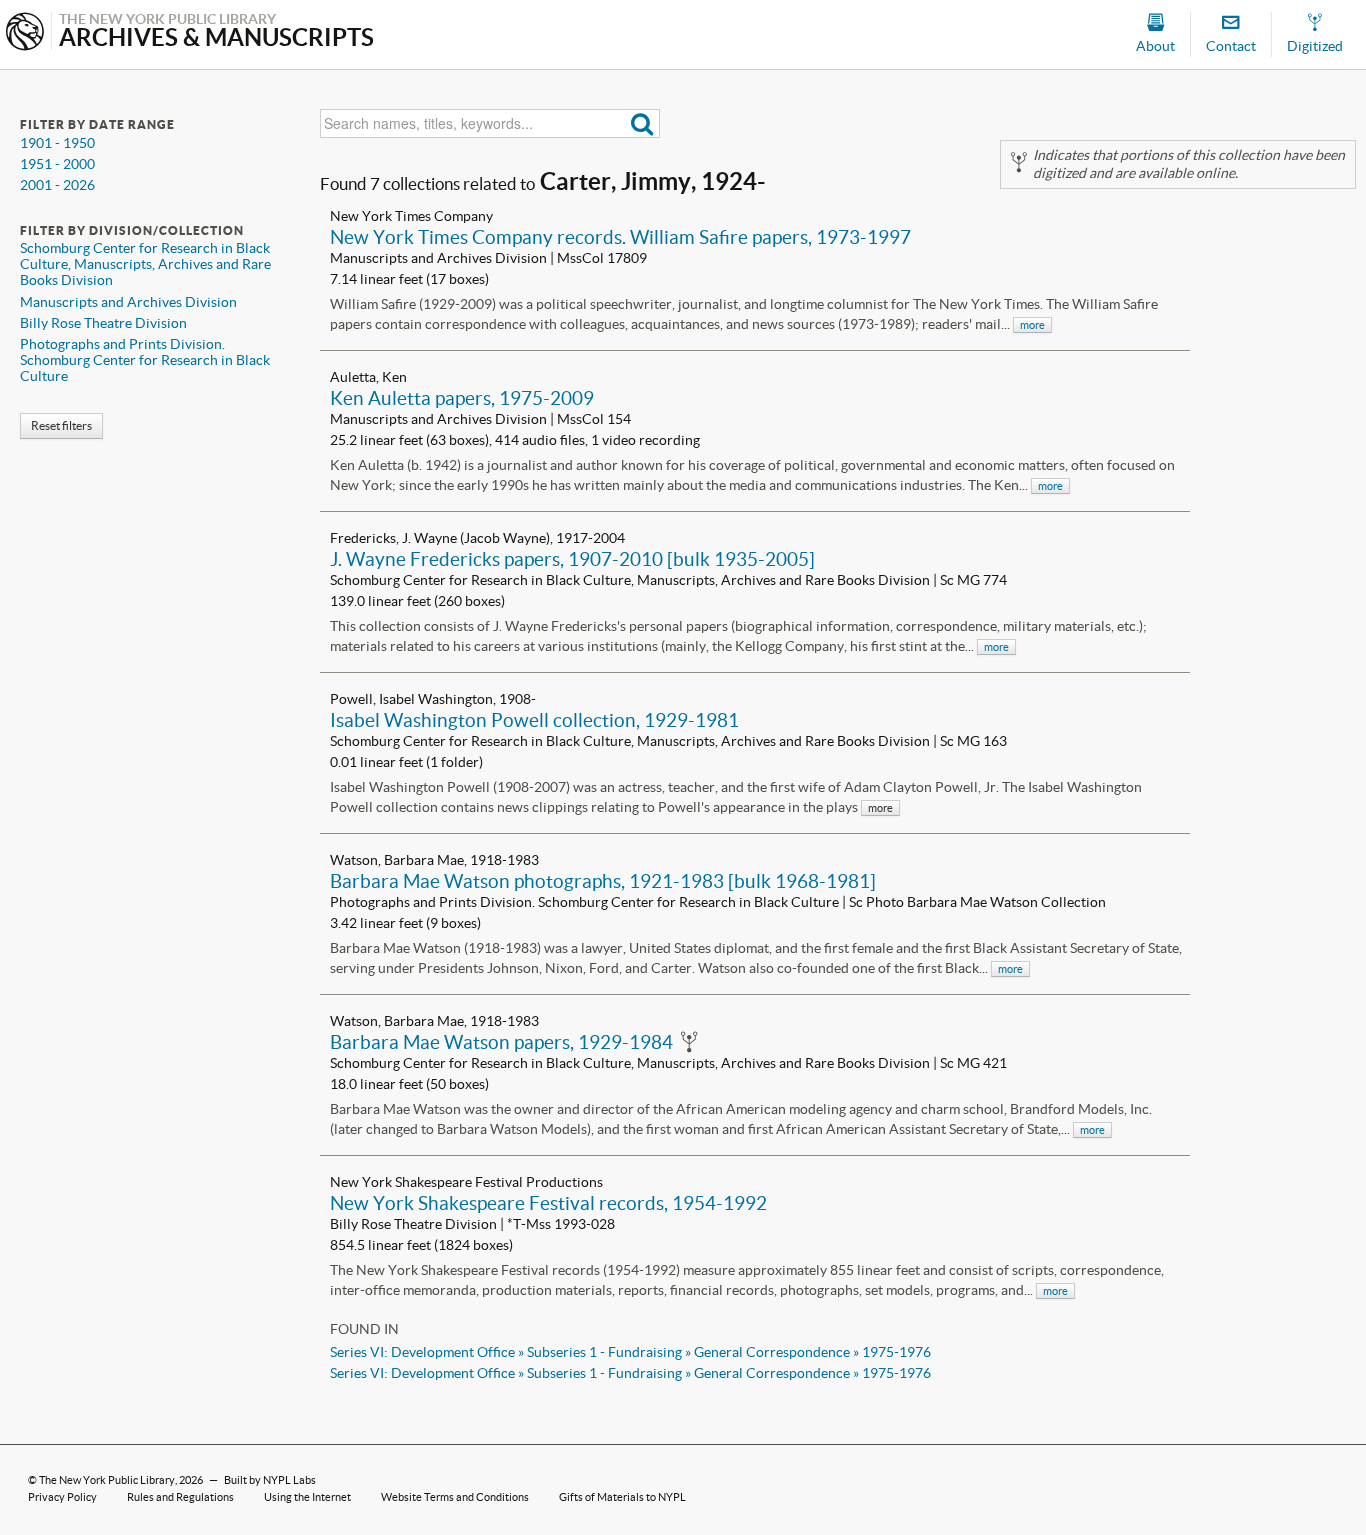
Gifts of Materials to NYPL (622, 1497)
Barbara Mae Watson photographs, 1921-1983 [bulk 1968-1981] (603, 881)
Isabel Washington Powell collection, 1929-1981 (534, 720)
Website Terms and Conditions (455, 1497)
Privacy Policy (62, 1497)
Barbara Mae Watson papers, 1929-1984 (501, 1042)
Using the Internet (307, 1497)
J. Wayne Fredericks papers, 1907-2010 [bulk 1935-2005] (572, 559)
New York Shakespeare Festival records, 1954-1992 (548, 1203)
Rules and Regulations (180, 1497)
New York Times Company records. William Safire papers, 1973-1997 (620, 237)
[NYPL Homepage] (25, 33)
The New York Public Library (107, 1480)
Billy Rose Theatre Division (103, 323)
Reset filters (61, 425)
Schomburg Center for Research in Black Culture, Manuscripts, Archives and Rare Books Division (145, 264)
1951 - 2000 (57, 164)
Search (642, 123)
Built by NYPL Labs (270, 1480)
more (1032, 325)
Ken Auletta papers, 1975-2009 (462, 398)
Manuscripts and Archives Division (128, 302)
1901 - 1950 (57, 143)
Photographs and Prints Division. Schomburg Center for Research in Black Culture (145, 360)
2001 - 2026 (57, 185)
